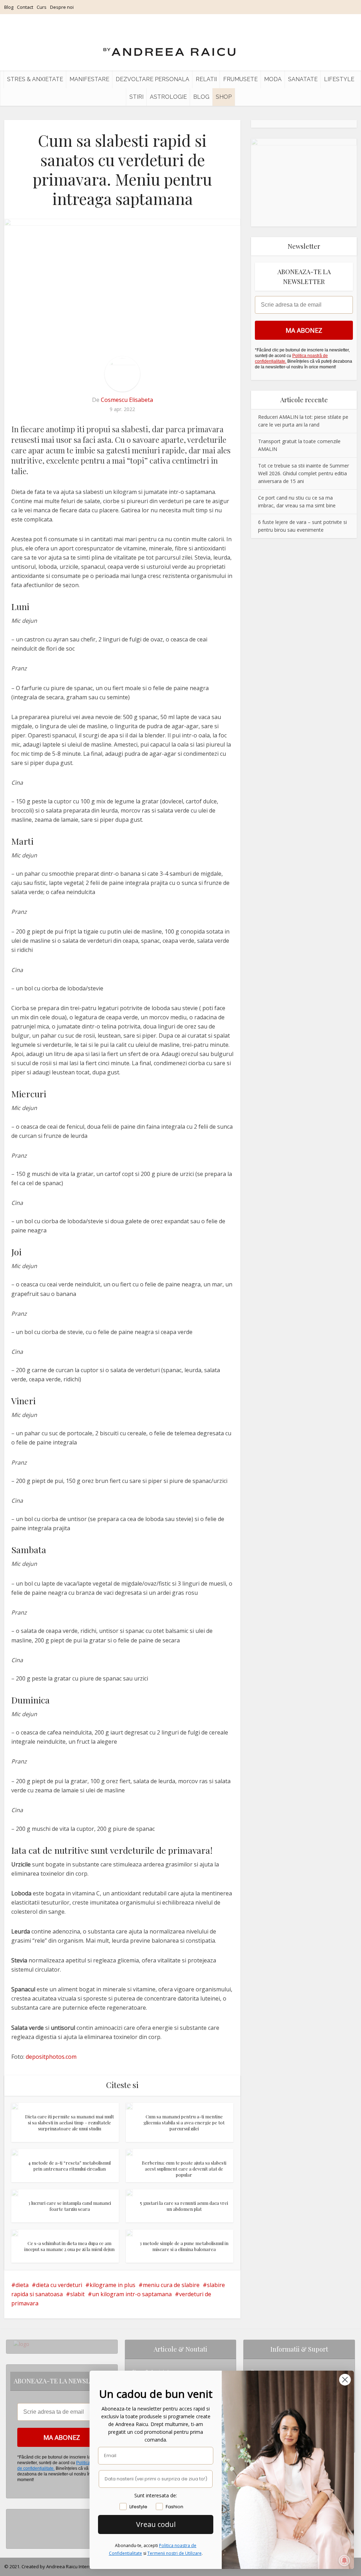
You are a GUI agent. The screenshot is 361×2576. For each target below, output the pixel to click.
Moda (273, 79)
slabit (77, 2294)
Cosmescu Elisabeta (127, 400)
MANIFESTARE (89, 79)
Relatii (206, 79)
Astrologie (168, 97)
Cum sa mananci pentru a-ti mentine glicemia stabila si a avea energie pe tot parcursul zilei (184, 2122)
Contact (25, 7)
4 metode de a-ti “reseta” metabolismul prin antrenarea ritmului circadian (69, 2166)
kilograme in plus (112, 2285)
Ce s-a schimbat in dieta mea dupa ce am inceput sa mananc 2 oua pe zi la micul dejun (69, 2246)
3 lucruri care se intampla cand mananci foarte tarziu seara (70, 2206)
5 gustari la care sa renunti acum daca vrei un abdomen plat (184, 2206)
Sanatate (303, 79)
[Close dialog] (345, 2380)
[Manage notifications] (344, 2560)
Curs (42, 7)
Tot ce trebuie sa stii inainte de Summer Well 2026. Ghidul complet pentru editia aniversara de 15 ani (304, 473)
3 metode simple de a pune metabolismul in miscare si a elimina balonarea (184, 2246)
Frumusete (240, 79)
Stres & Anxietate (35, 79)
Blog (9, 7)
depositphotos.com (51, 2057)
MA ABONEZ (304, 330)
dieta (22, 2285)
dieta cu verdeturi (59, 2285)
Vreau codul (156, 2524)
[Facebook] (15, 2526)
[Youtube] (15, 2537)
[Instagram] (15, 2515)
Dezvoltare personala (152, 79)
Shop (224, 97)
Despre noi (62, 7)
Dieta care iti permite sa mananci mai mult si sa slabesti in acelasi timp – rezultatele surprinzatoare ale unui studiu (69, 2122)
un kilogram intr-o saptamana (132, 2294)
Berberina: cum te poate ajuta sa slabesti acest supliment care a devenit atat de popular (184, 2169)
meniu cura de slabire (171, 2285)
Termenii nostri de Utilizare (175, 2553)
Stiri (136, 97)
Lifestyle (339, 79)
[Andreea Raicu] (169, 46)
